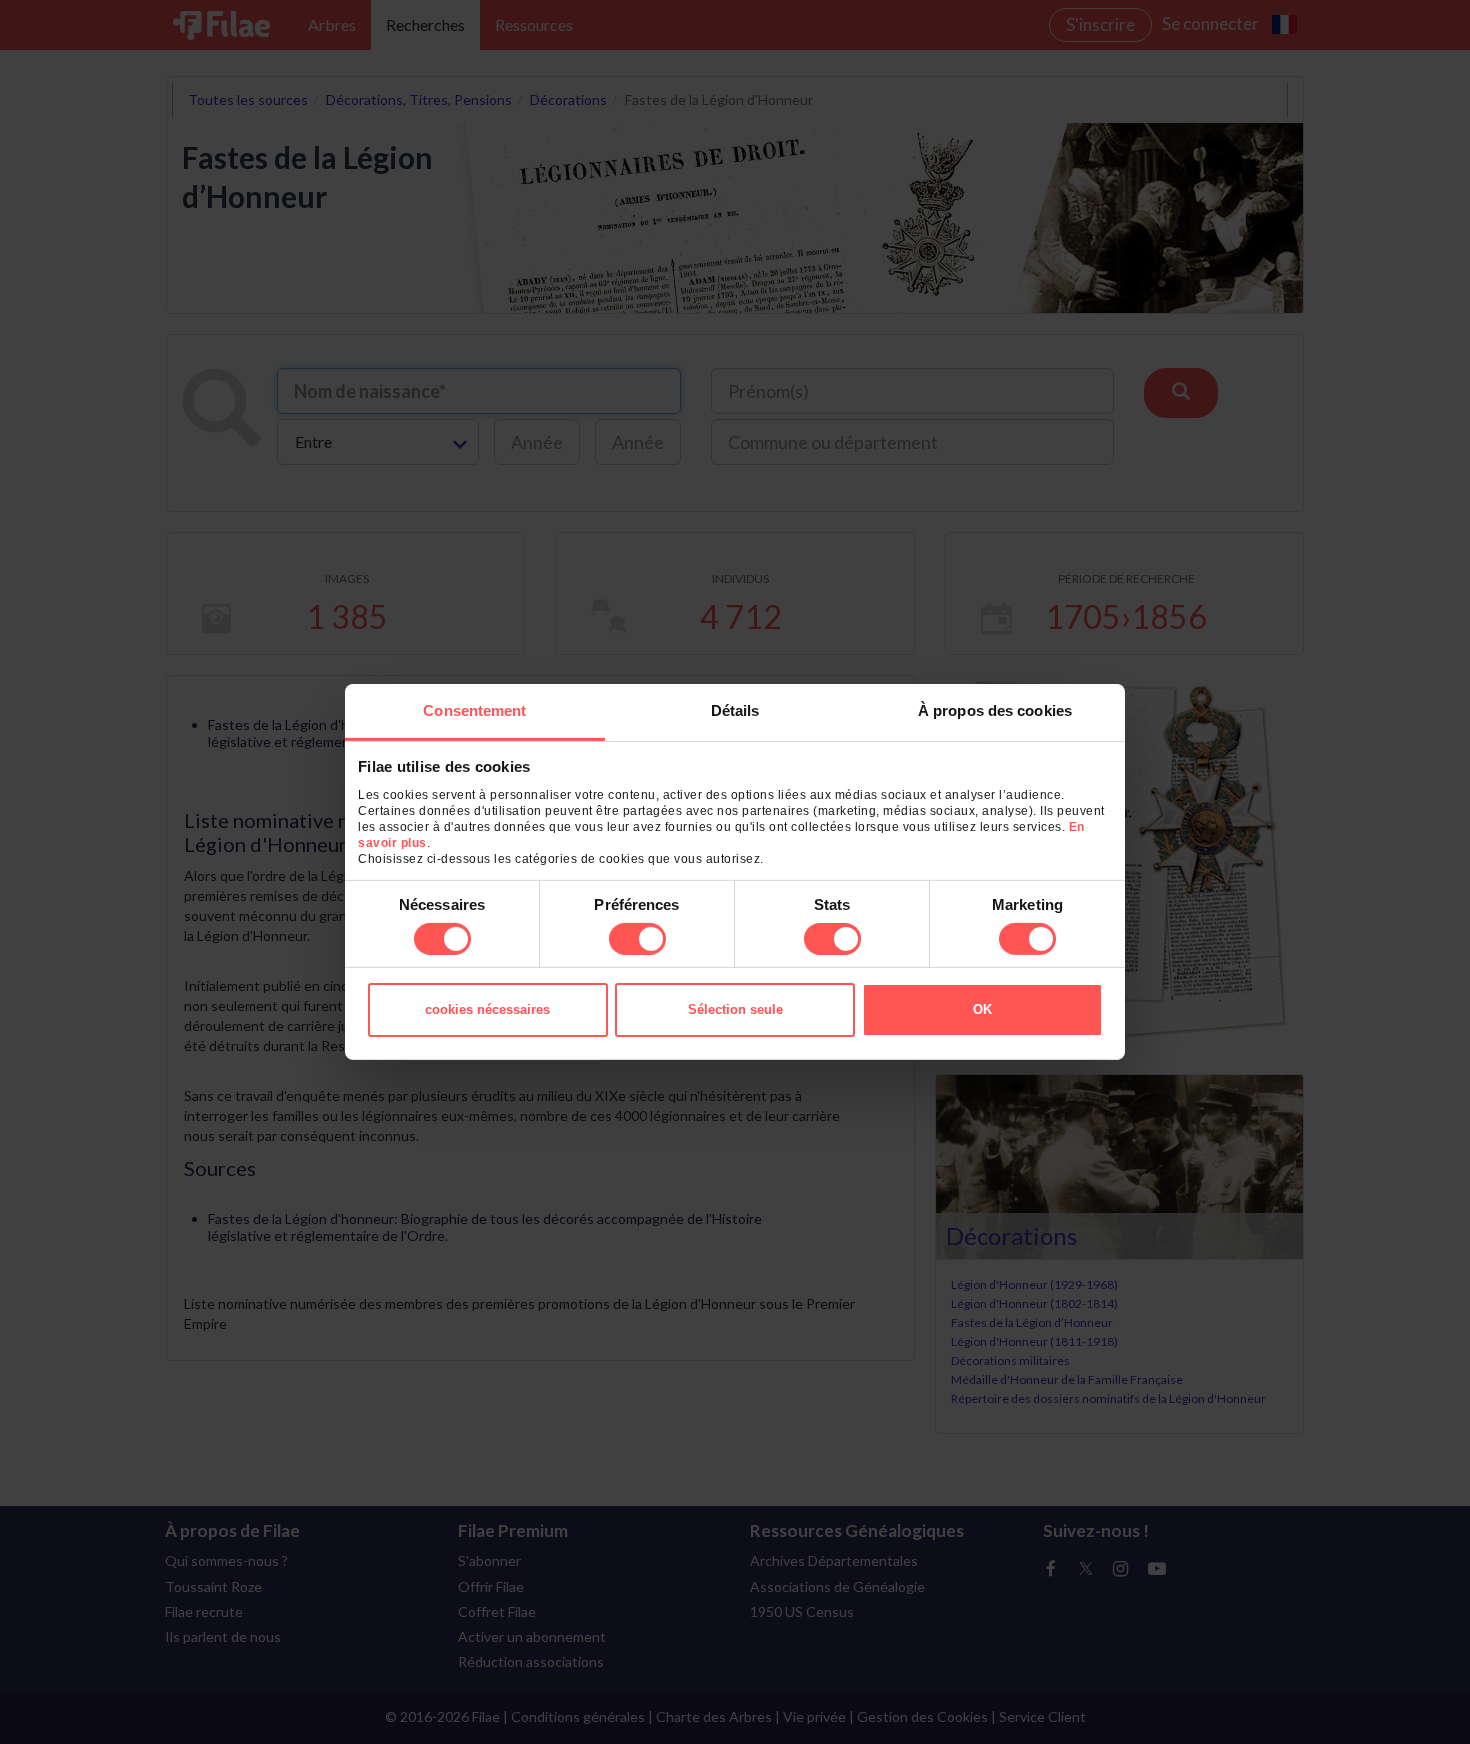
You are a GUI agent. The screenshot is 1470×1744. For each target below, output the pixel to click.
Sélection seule (735, 1009)
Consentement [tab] (474, 710)
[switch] (637, 939)
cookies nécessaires (487, 1009)
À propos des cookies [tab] (995, 710)
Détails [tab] (735, 710)
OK (982, 1009)
